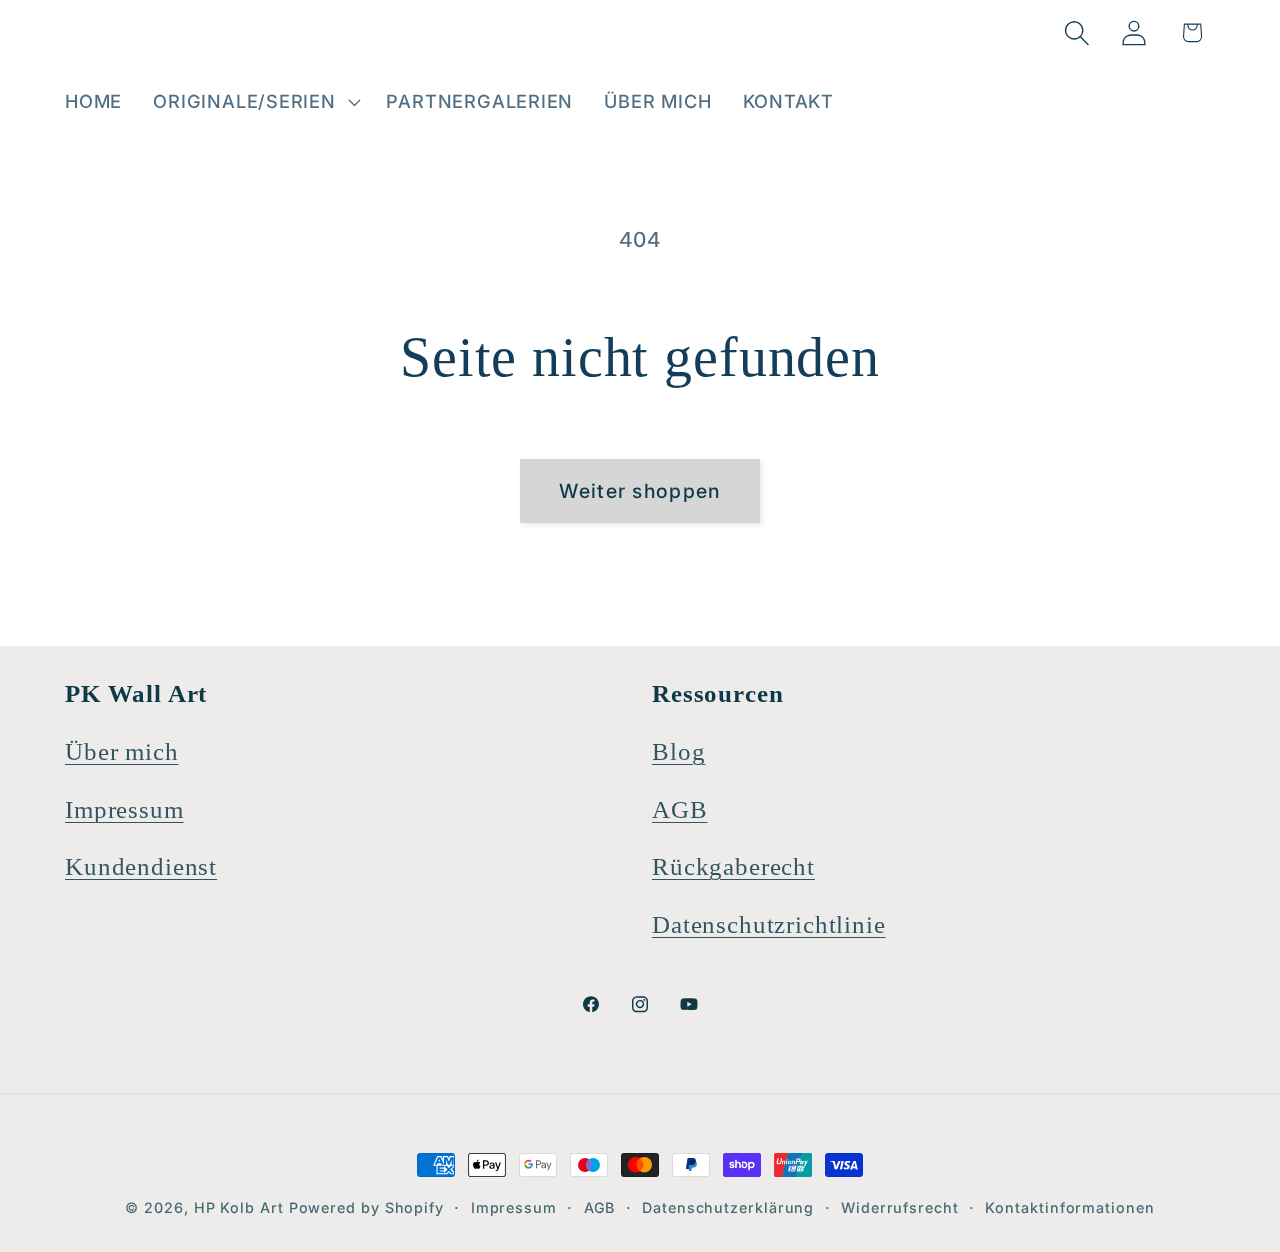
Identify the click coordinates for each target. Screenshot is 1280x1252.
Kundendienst (141, 866)
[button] (254, 102)
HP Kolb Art (239, 1207)
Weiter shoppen (639, 491)
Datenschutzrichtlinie (769, 924)
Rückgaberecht (733, 866)
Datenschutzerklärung (728, 1207)
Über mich (122, 751)
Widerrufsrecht (900, 1207)
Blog (678, 751)
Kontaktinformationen (1069, 1207)
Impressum (124, 809)
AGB (680, 809)
